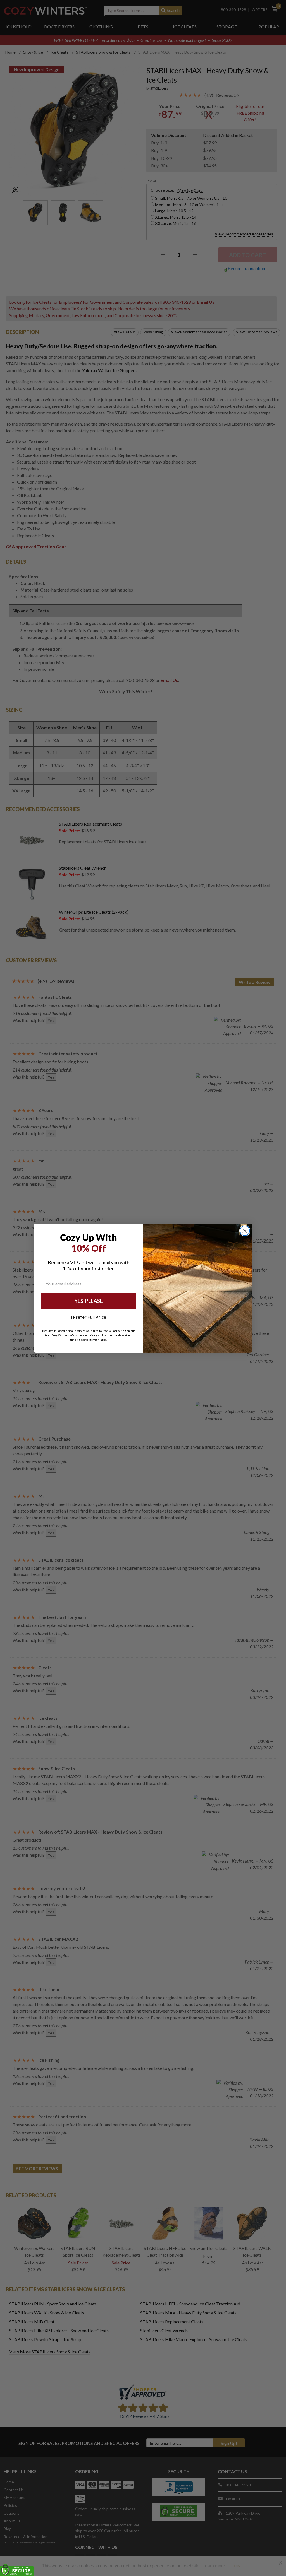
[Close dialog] (245, 1231)
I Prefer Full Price (89, 1317)
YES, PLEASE (89, 1301)
